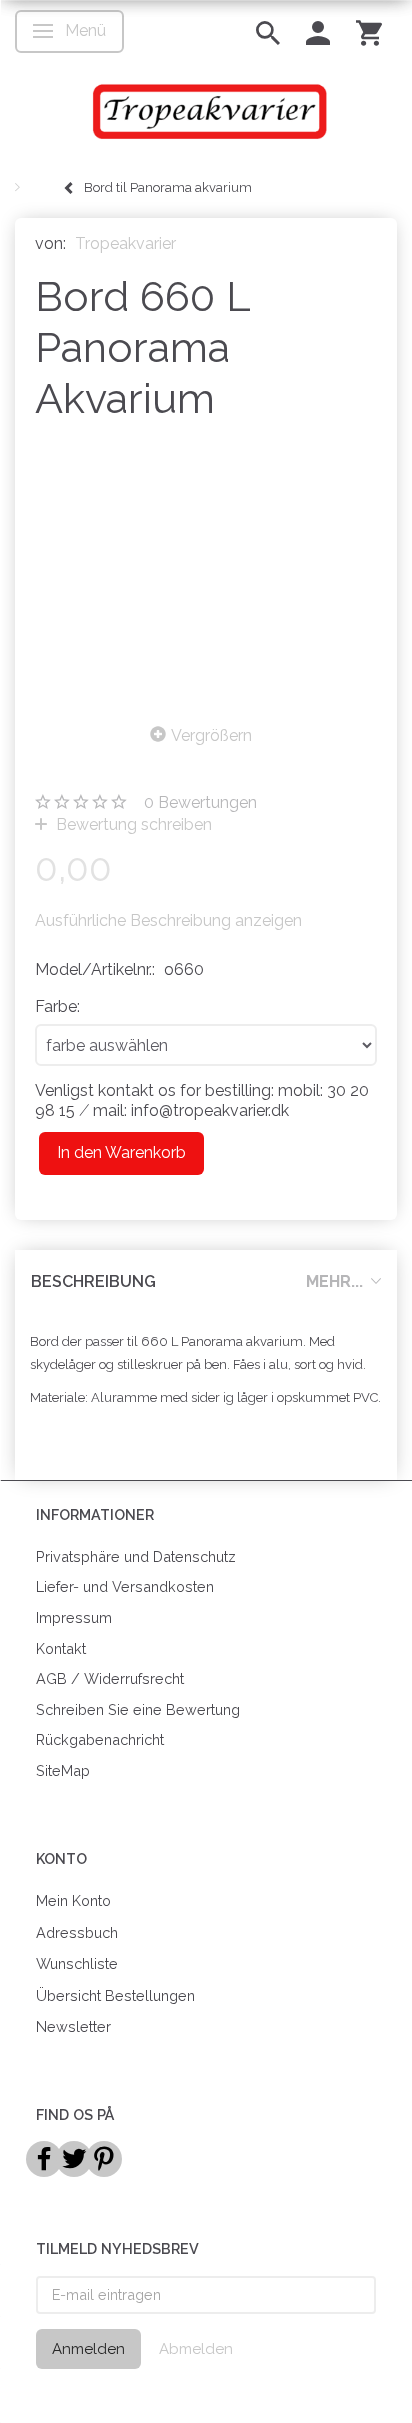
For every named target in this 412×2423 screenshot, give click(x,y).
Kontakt (61, 1648)
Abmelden (196, 2349)
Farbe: (57, 1006)
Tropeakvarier (125, 243)
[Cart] (369, 31)
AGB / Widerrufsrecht (110, 1678)
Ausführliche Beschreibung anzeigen (168, 920)
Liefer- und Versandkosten (125, 1586)
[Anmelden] (318, 31)
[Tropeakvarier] (206, 111)
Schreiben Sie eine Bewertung (138, 1709)
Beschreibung (93, 1281)
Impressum (74, 1617)
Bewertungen (200, 802)
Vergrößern (211, 735)
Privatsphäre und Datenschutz (136, 1556)
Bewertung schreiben (132, 824)
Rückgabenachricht (100, 1739)
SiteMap (63, 1770)
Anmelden (88, 2349)
